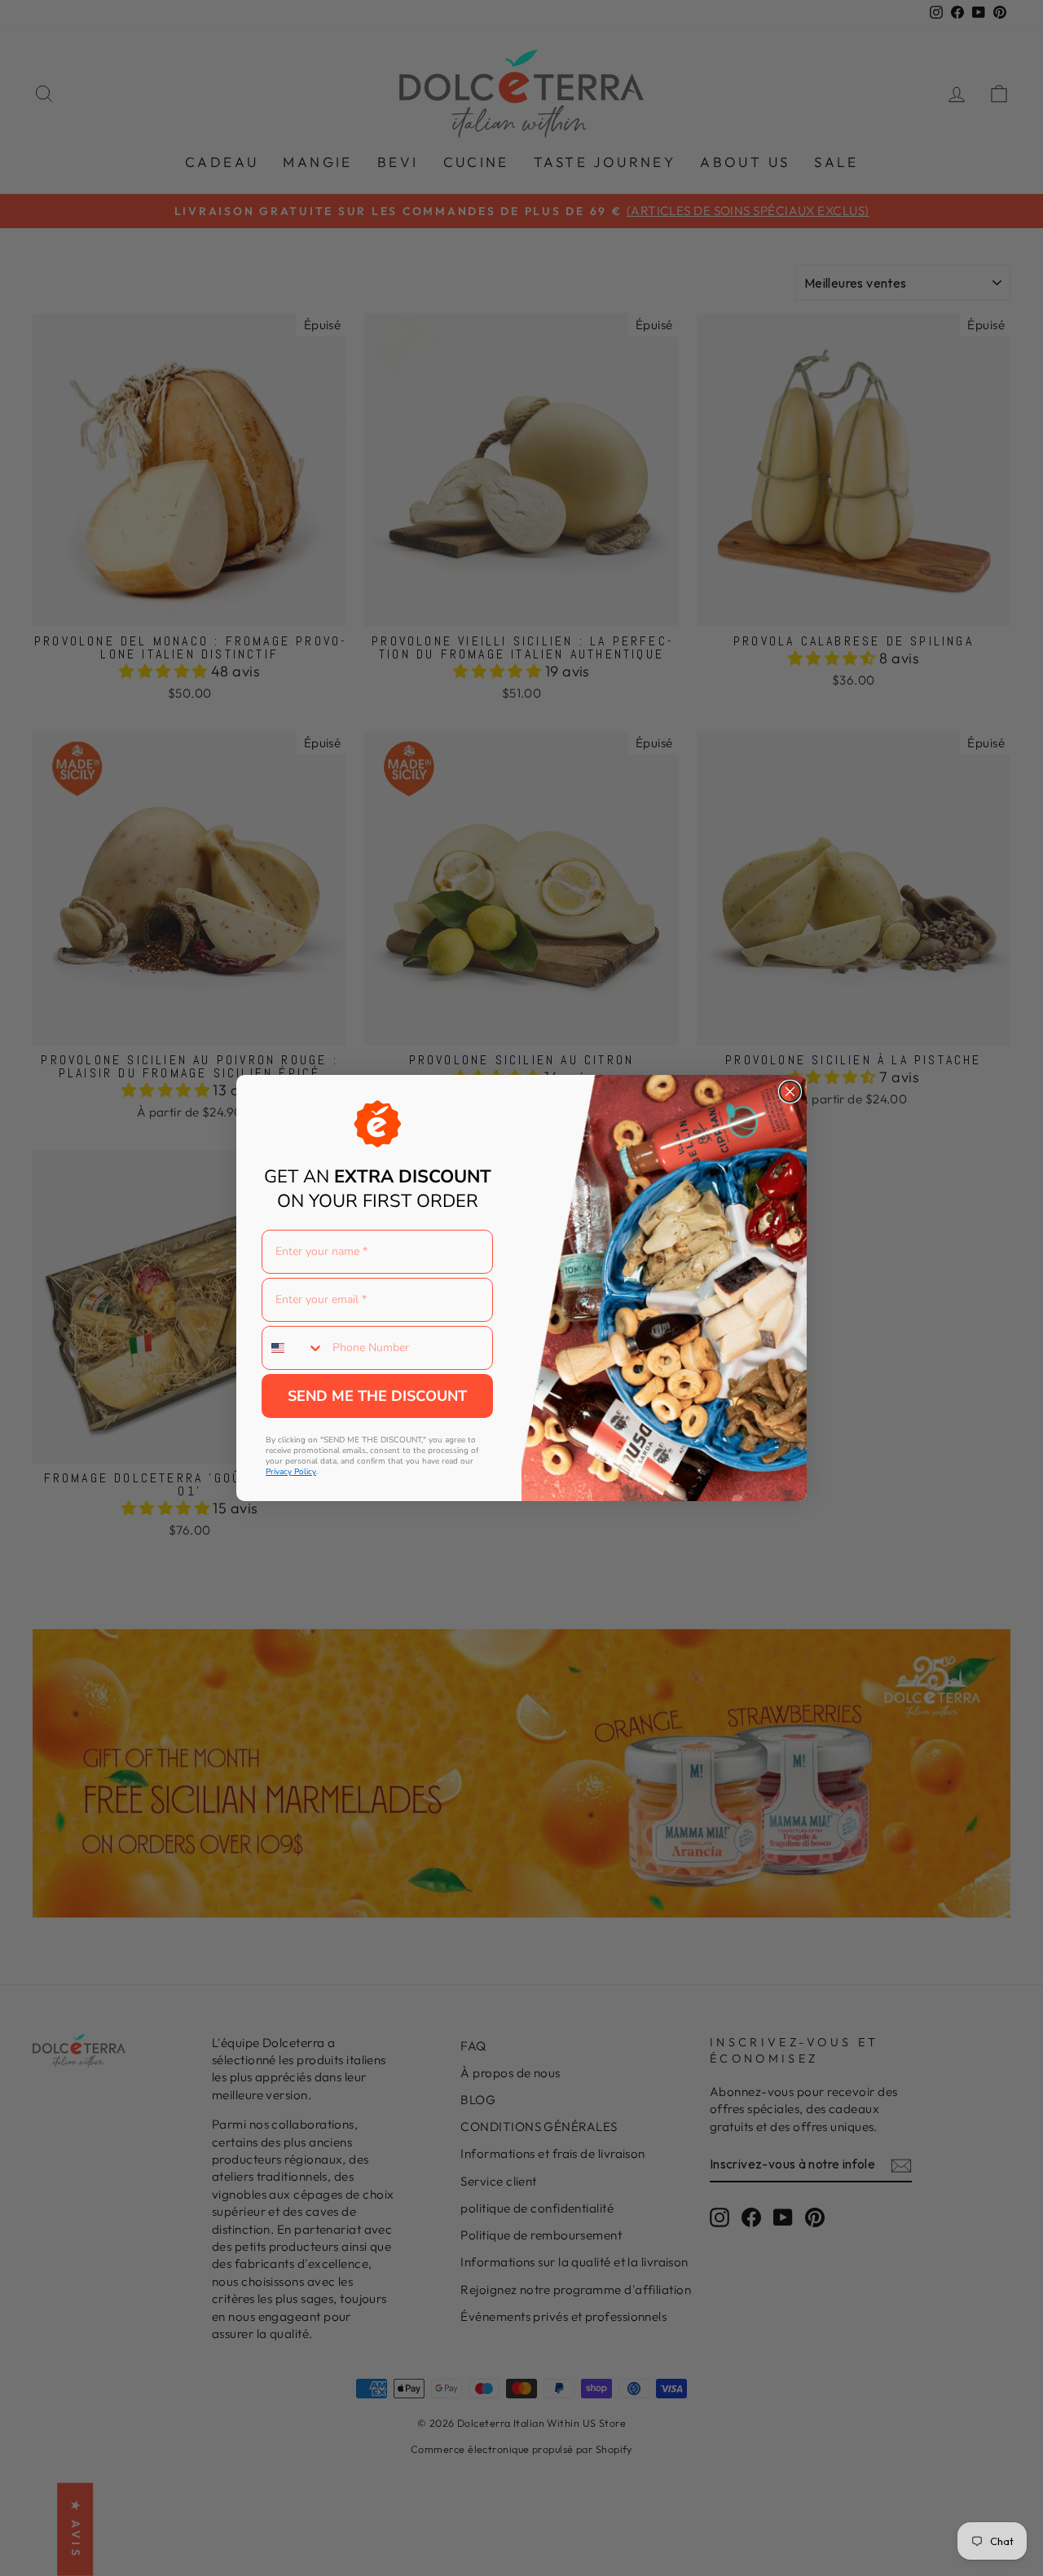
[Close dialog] (790, 1092)
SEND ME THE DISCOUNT (377, 1396)
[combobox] (293, 1348)
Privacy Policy (291, 1472)
